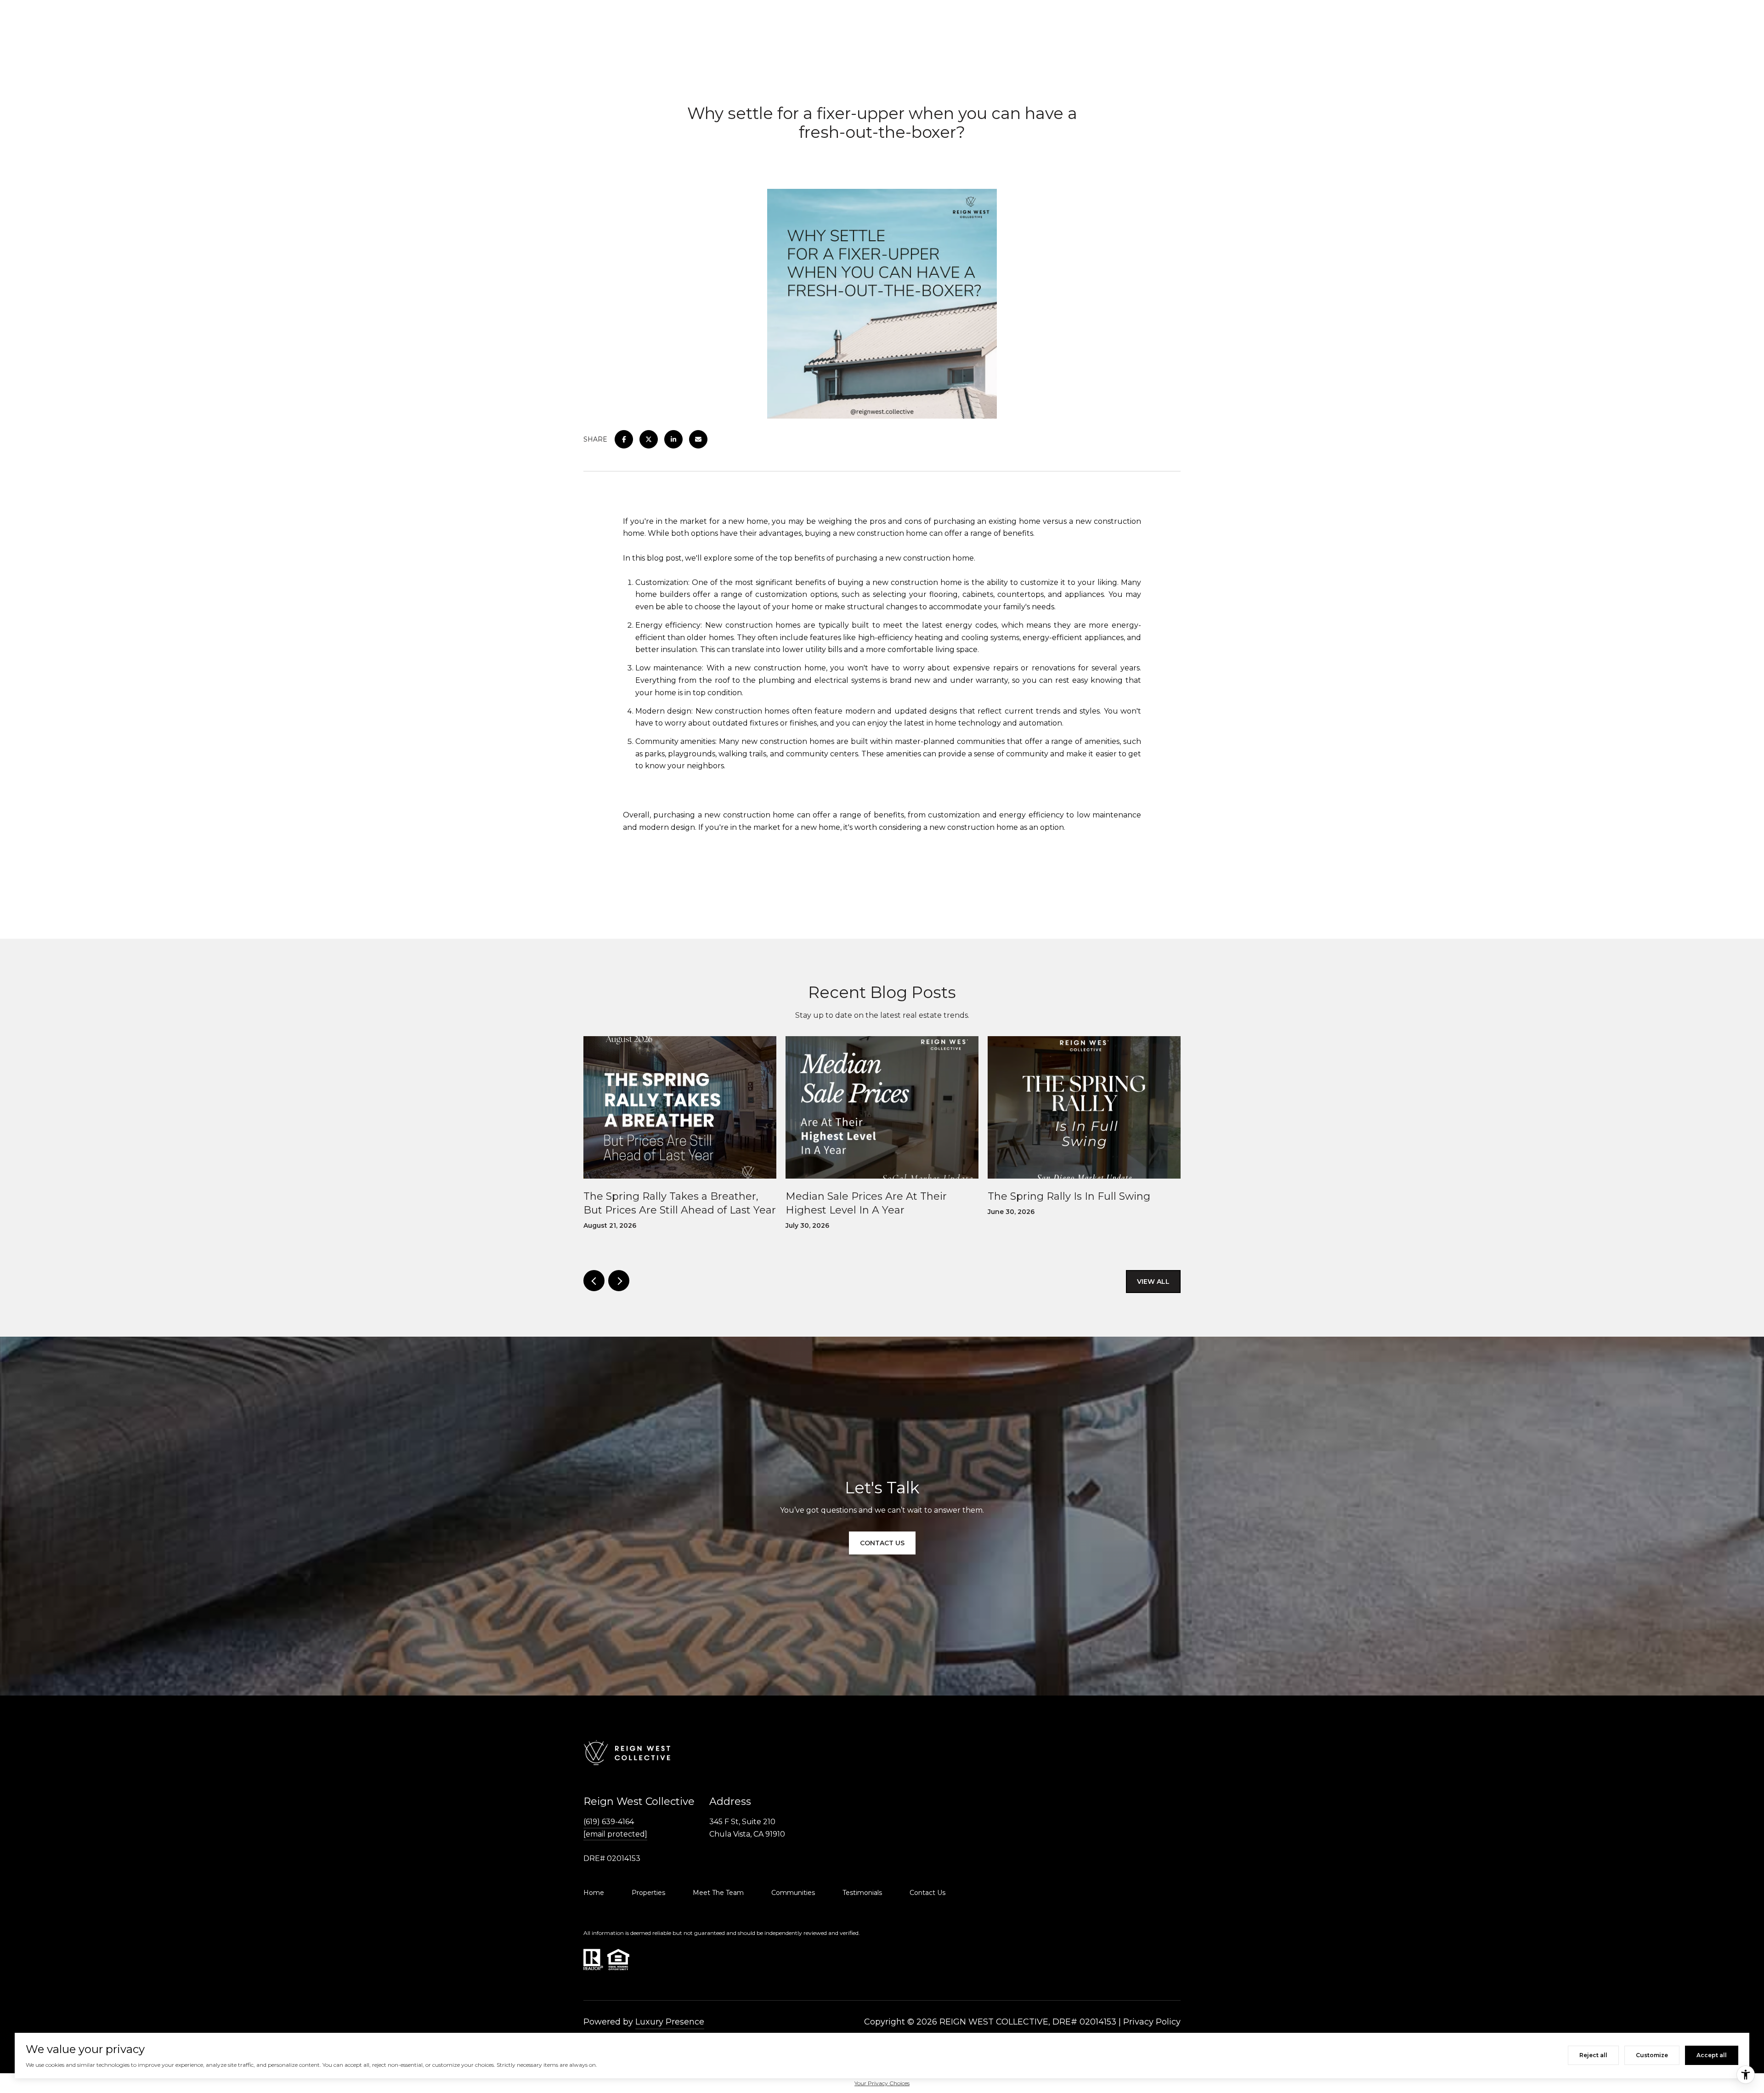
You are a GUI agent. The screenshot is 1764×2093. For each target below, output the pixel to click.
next (619, 1281)
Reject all (1593, 2055)
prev (594, 1281)
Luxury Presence (670, 2022)
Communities (793, 1893)
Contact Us (927, 1893)
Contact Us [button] (882, 1543)
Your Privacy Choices (882, 2083)
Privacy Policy (1152, 2022)
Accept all (1712, 2055)
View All (1153, 1282)
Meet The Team (718, 1893)
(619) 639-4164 (609, 1822)
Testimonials (862, 1893)
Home (594, 1893)
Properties (648, 1893)
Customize (1652, 2055)
